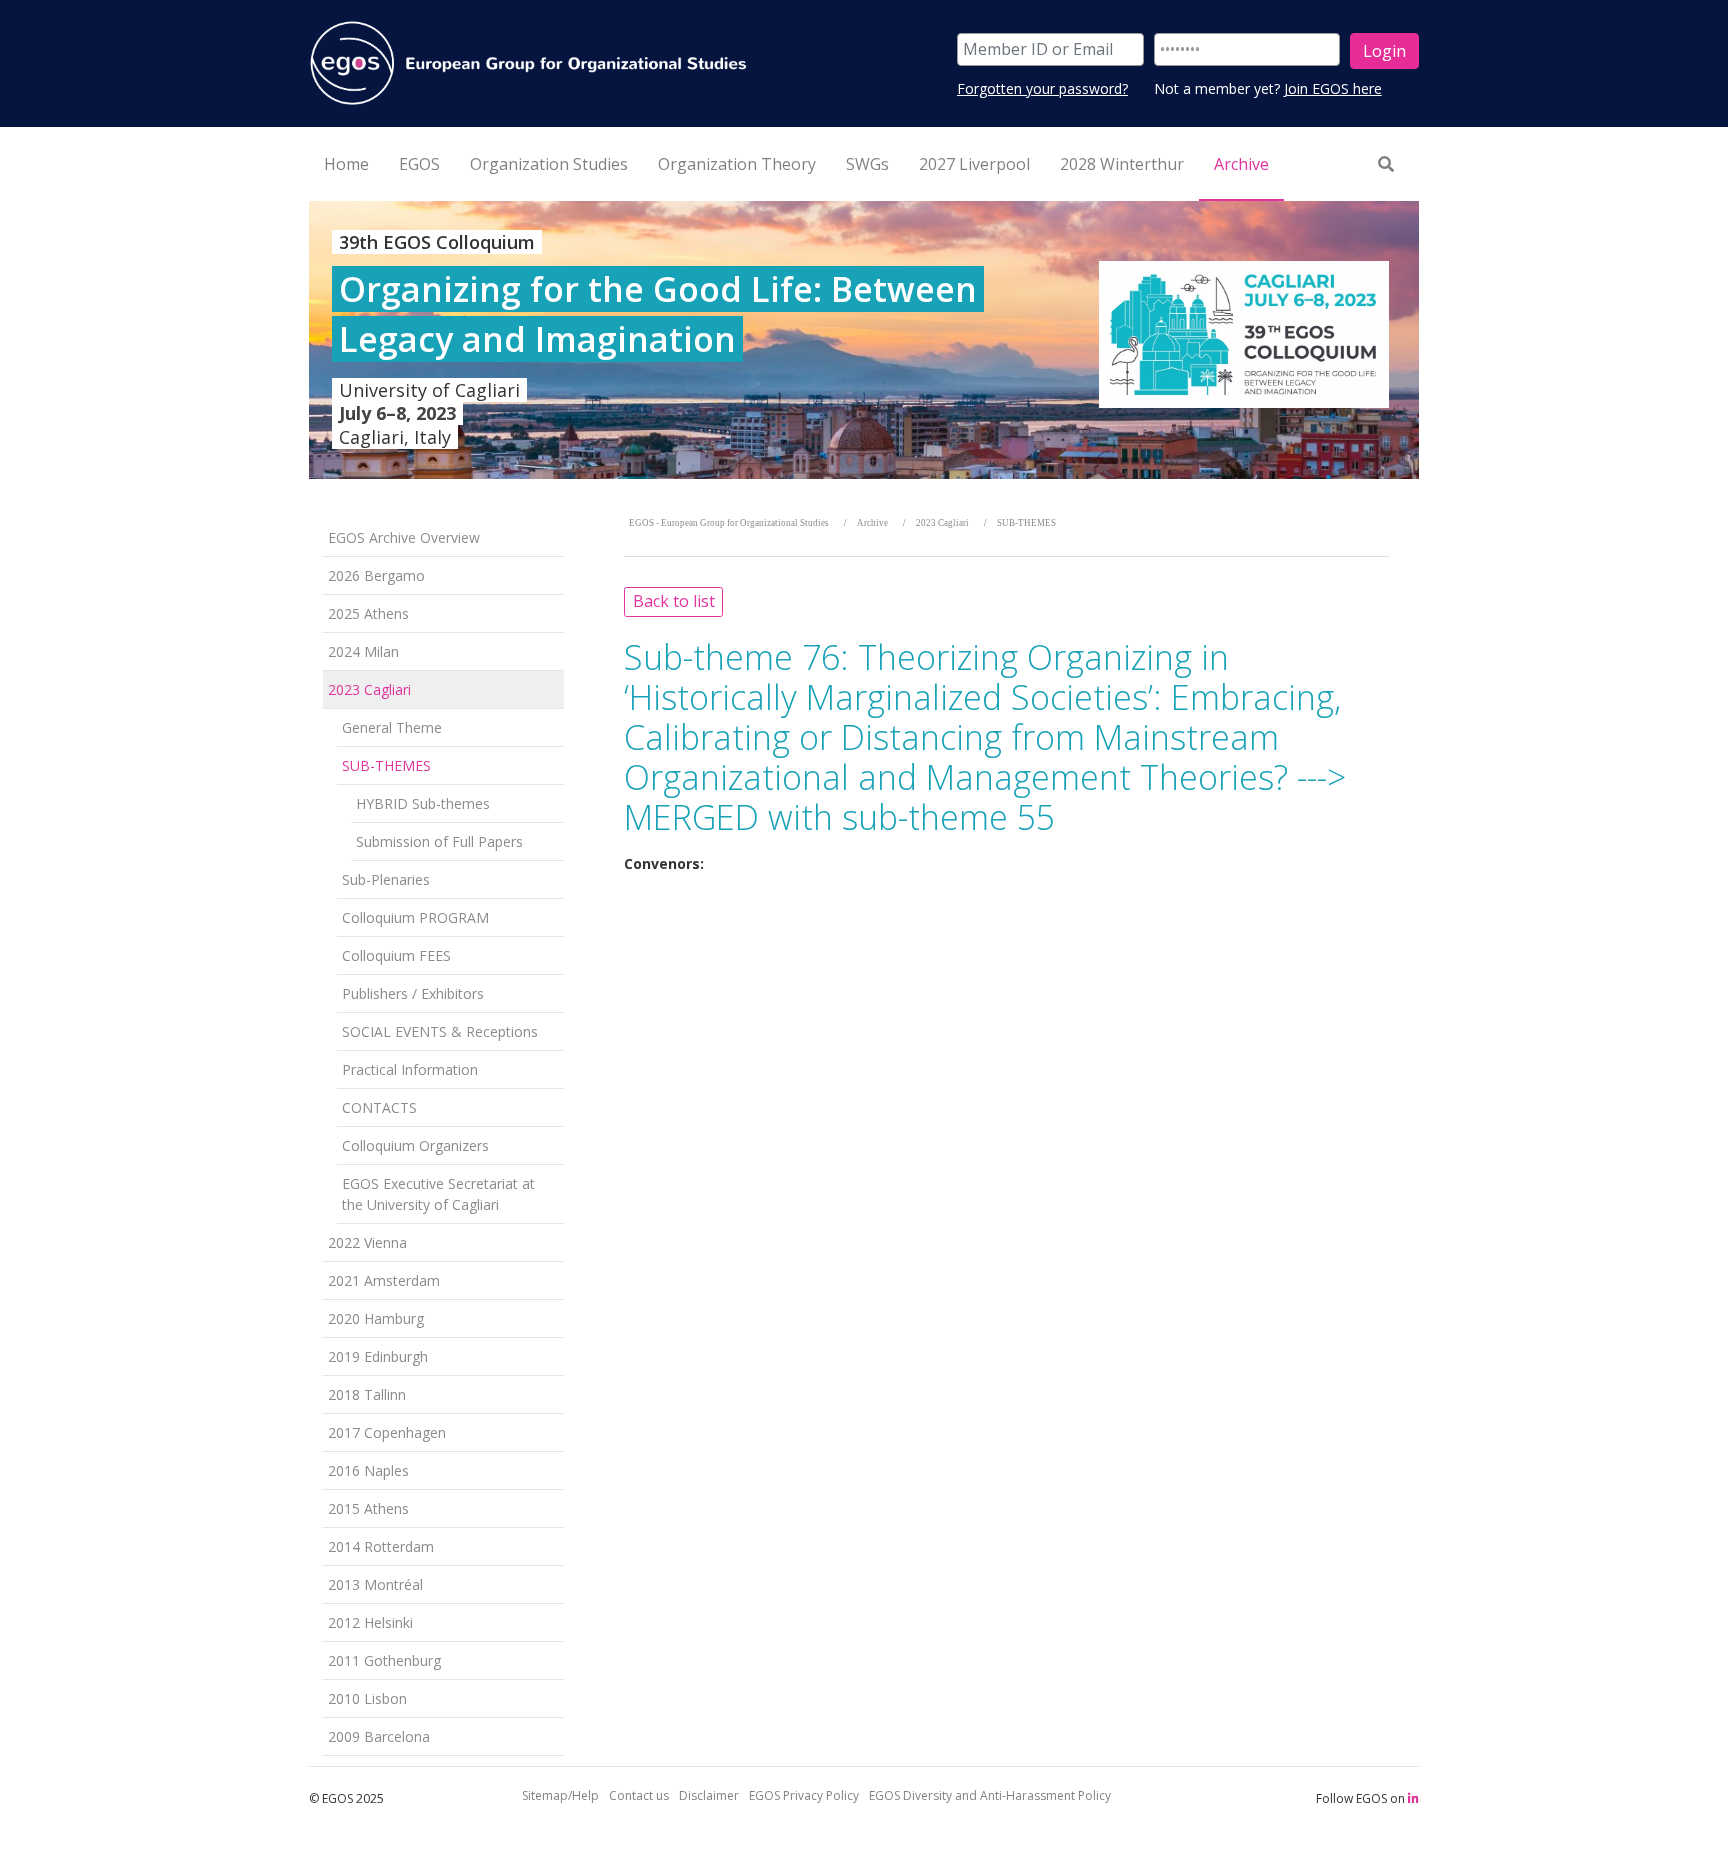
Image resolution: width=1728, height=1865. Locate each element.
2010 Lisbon (367, 1698)
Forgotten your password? (1042, 88)
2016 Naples (368, 1470)
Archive (872, 523)
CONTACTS (379, 1107)
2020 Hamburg (376, 1318)
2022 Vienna (367, 1242)
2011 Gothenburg (384, 1660)
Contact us (639, 1795)
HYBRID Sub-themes (423, 803)
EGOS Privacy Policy (804, 1795)
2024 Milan (363, 651)
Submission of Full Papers (439, 841)
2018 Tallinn (367, 1394)
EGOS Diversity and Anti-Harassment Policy (990, 1795)
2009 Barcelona (379, 1736)
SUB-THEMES (386, 765)
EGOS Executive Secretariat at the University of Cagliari (438, 1194)
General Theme (392, 727)
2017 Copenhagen (387, 1432)
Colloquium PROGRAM (415, 917)
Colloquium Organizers (415, 1145)
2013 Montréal (375, 1584)
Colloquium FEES (396, 955)
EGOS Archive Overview (404, 537)
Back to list (674, 601)
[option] (864, 340)
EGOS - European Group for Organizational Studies (729, 523)
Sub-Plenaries (386, 879)
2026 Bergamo (376, 575)
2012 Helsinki (370, 1622)
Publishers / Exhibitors (413, 993)
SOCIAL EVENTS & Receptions (440, 1031)
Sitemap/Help (560, 1795)
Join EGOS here (1333, 88)
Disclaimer (709, 1795)
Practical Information (410, 1069)
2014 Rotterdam (381, 1546)
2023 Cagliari (369, 689)
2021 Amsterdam (384, 1280)
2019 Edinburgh (378, 1356)
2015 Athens (368, 1508)
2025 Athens (368, 613)
